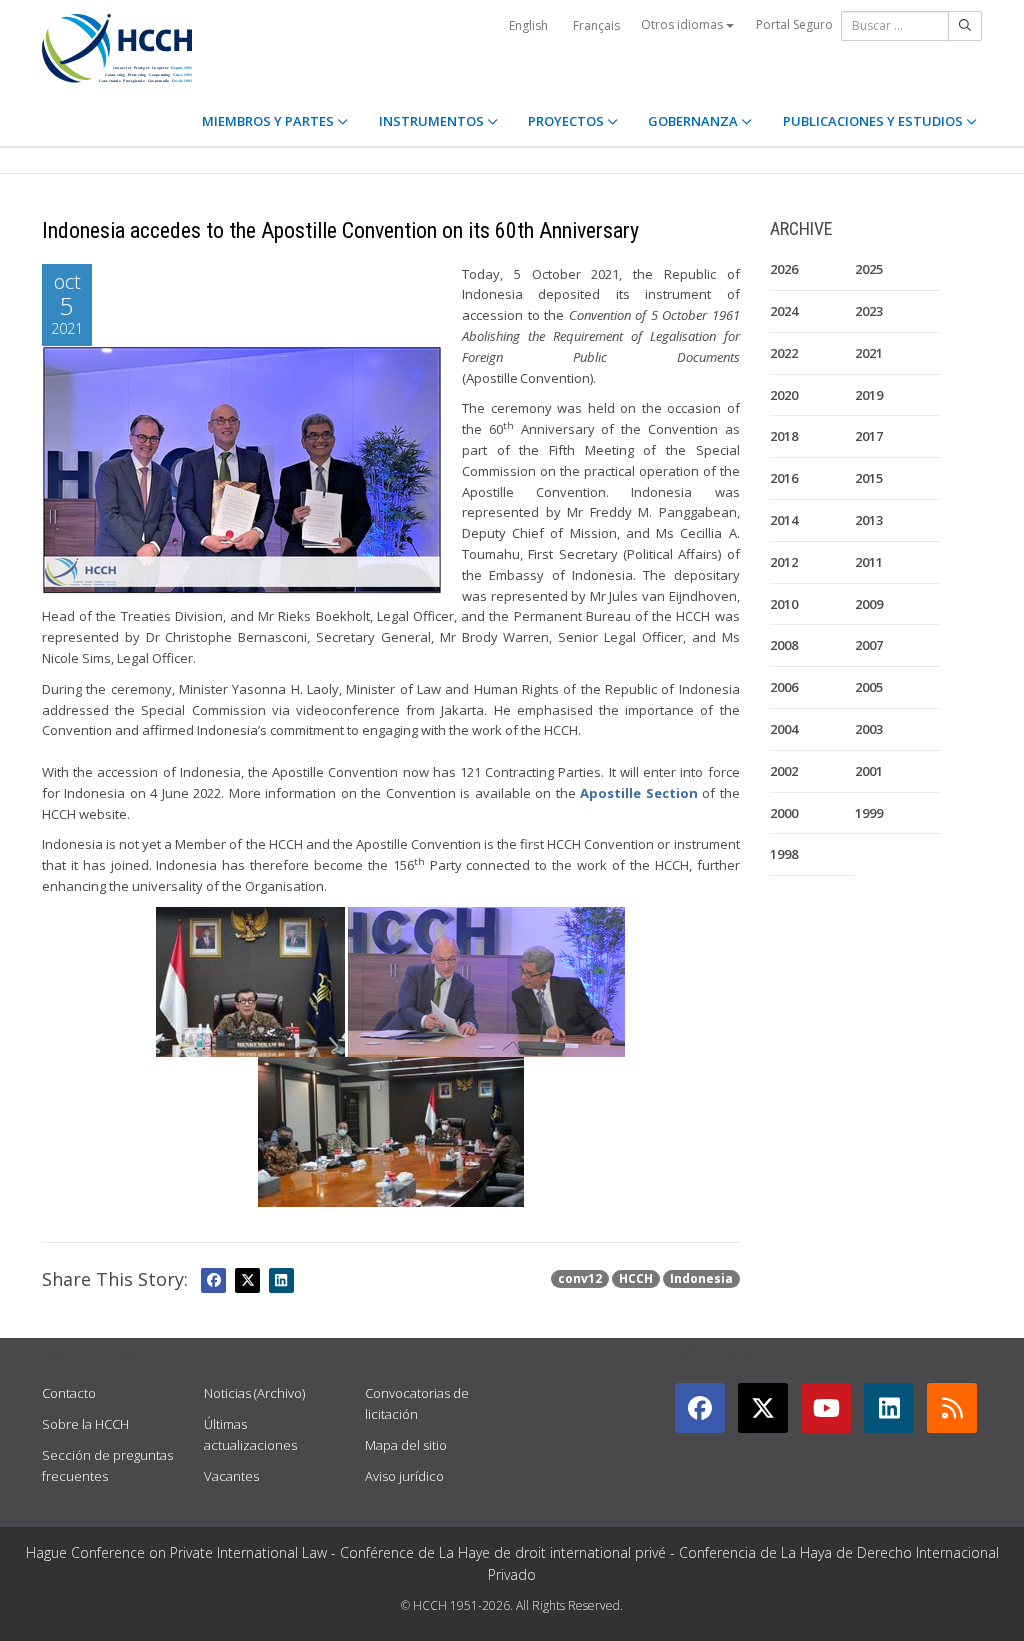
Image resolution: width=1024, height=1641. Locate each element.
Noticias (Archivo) (254, 1393)
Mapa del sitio (406, 1445)
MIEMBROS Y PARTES (269, 121)
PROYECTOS (567, 121)
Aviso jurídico (404, 1476)
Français (596, 25)
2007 (869, 645)
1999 (869, 813)
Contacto (69, 1393)
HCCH (636, 1278)
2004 (784, 729)
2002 (784, 771)
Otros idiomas (683, 24)
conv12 (580, 1278)
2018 (784, 436)
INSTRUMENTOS (433, 121)
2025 (869, 269)
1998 (784, 854)
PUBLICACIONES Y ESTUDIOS (874, 121)
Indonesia (701, 1278)
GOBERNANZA (694, 121)
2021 (869, 353)
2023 (869, 311)
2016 (784, 478)
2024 (784, 311)
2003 (869, 729)
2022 (784, 353)
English (528, 25)
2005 (869, 687)
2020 (784, 395)
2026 (784, 269)
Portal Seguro (794, 24)
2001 (869, 771)
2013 (869, 520)
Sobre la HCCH (85, 1424)
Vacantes (231, 1476)
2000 (784, 813)
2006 (784, 687)
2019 (869, 395)
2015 (869, 478)
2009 (869, 604)
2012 (784, 562)
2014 (784, 520)
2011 (869, 562)
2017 (869, 436)
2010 (784, 604)
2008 (784, 645)
